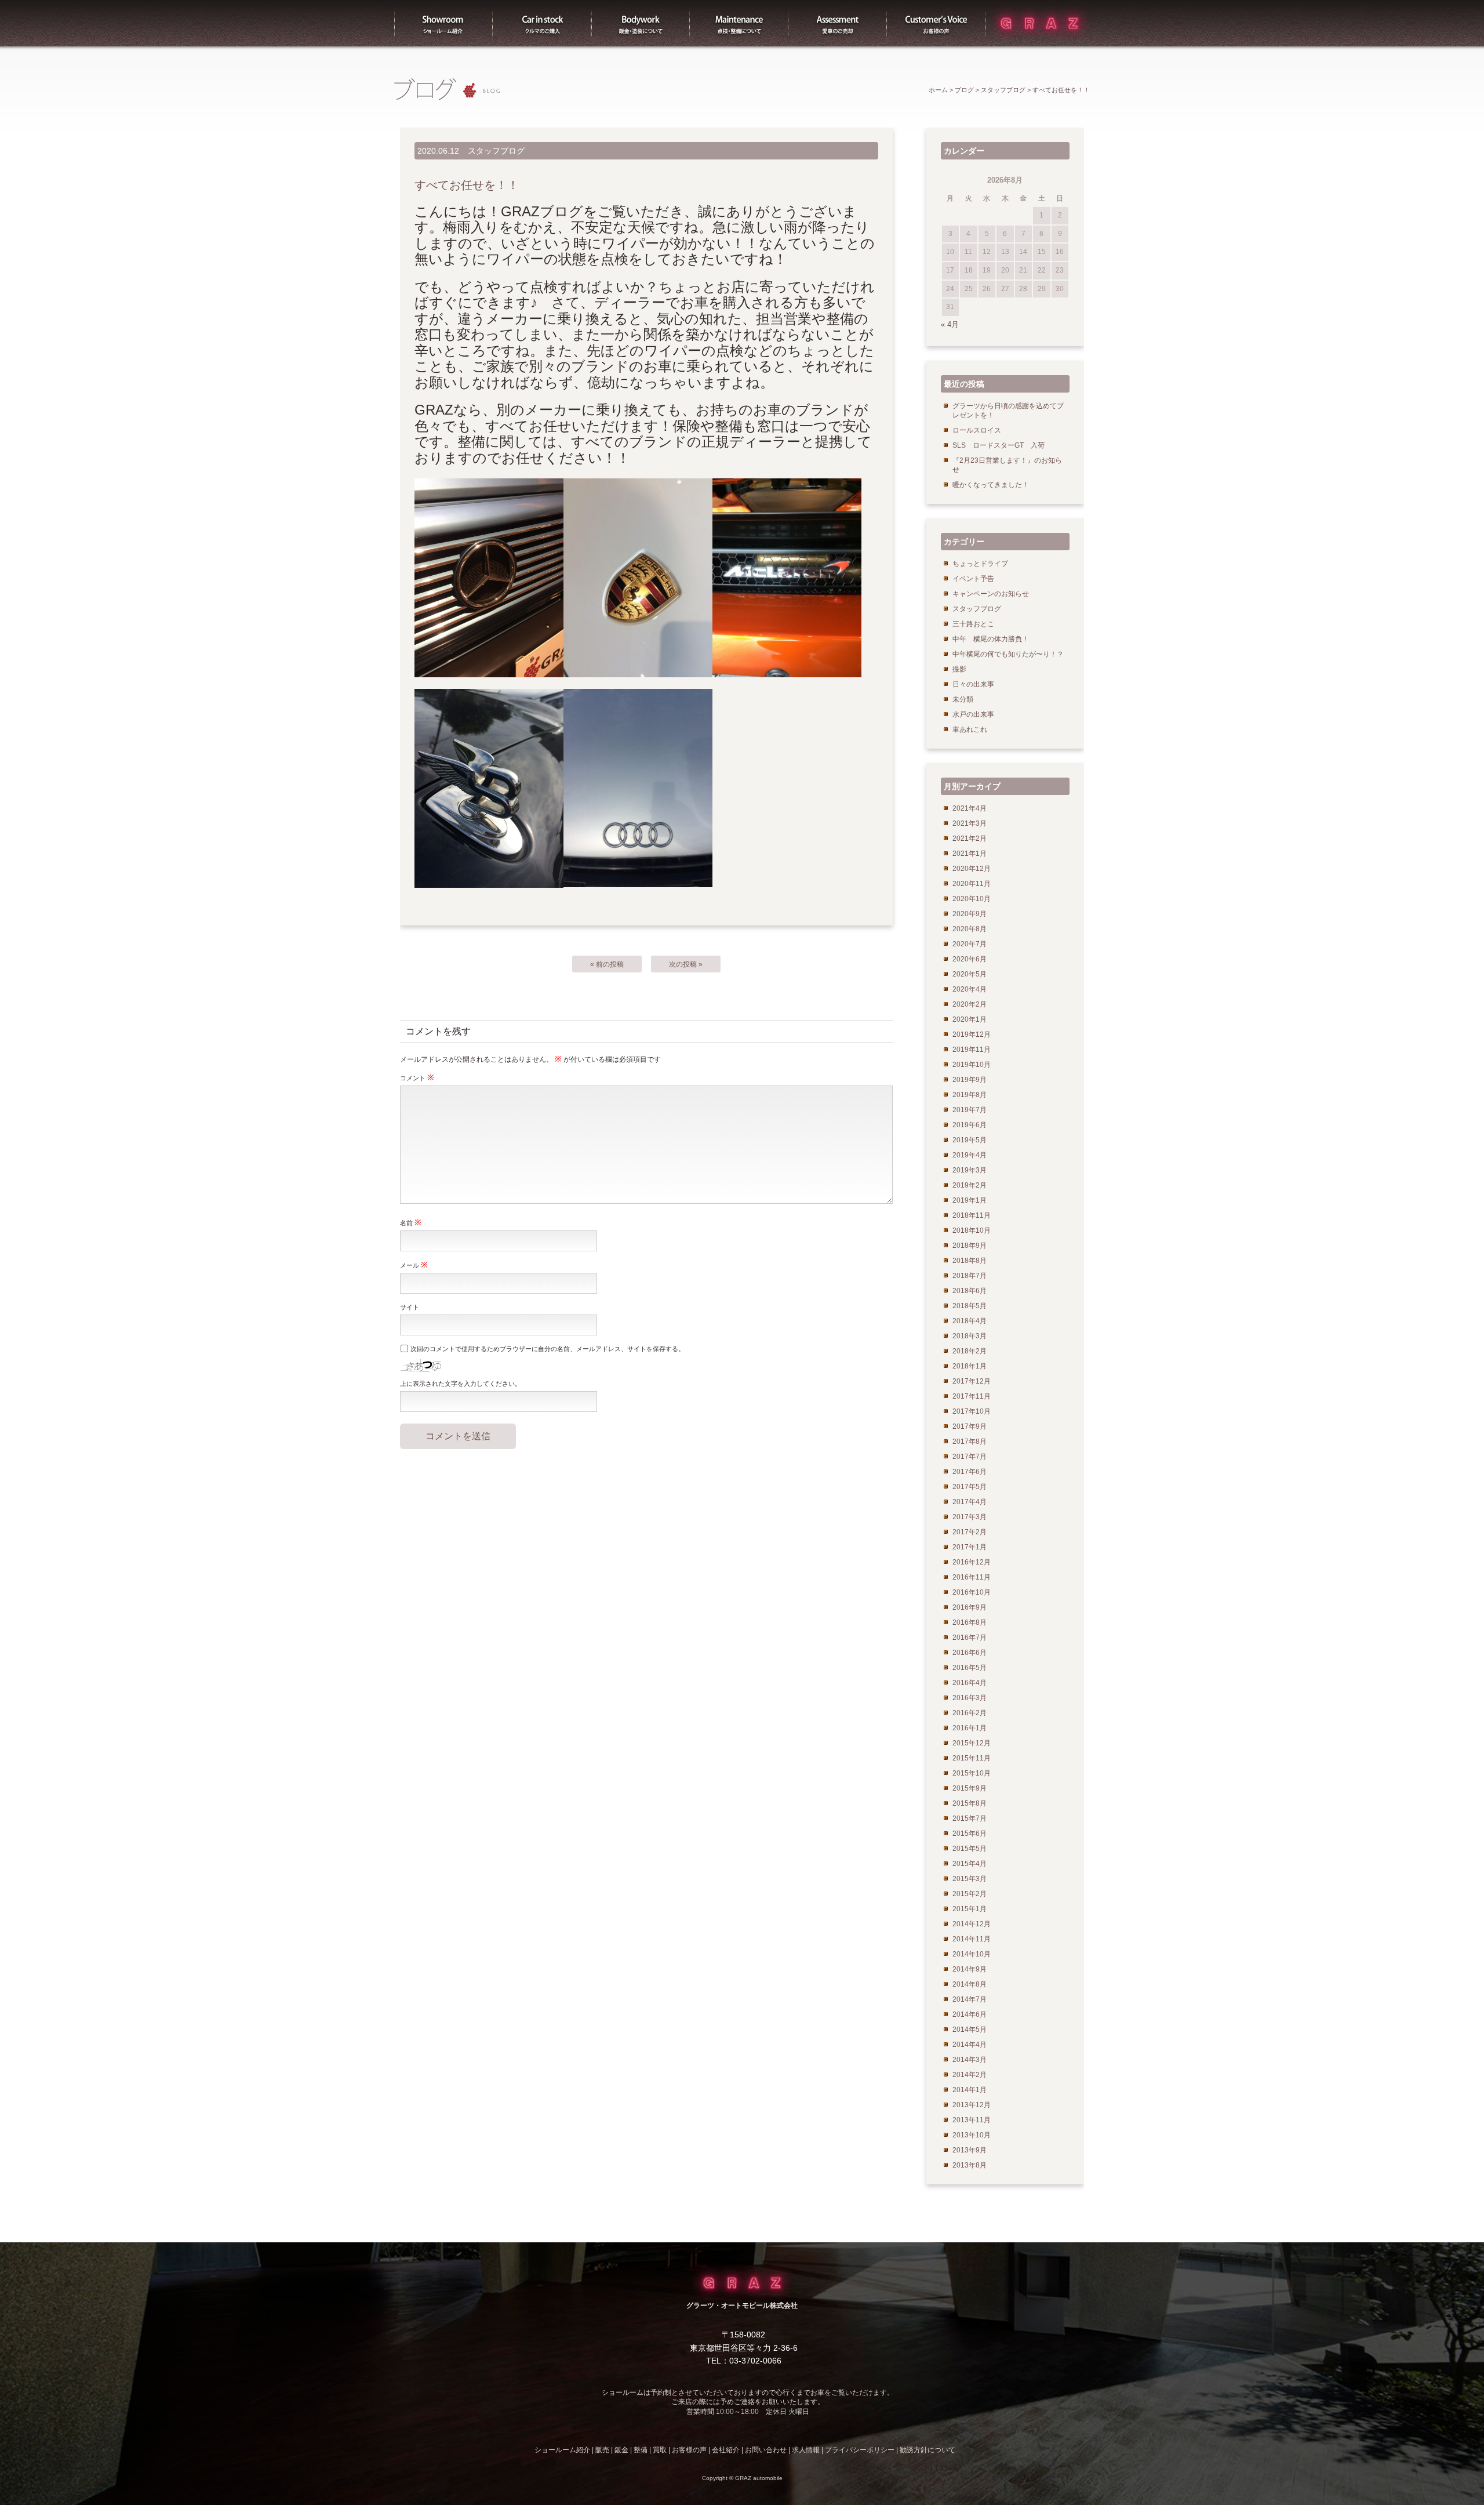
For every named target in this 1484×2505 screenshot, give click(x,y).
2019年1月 (970, 1200)
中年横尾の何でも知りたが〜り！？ (1008, 654)
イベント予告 (973, 579)
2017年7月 (970, 1457)
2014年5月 (970, 2030)
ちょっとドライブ (980, 564)
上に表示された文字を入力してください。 (461, 1384)
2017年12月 (972, 1381)
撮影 (959, 669)
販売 (542, 23)
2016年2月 (970, 1713)
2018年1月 (970, 1366)
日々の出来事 (973, 684)
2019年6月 (970, 1125)
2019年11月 (972, 1050)
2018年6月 (970, 1291)
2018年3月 (970, 1336)
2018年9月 (970, 1246)
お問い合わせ (766, 2450)
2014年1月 (970, 2090)
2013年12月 (972, 2105)
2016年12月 (972, 1562)
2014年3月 (970, 2060)
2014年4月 (970, 2045)
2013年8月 (970, 2165)
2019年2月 (970, 1185)
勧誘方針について (927, 2450)
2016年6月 (970, 1653)
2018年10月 (972, 1230)
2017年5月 (970, 1487)
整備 (739, 23)
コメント (417, 1077)
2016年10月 (972, 1592)
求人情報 (806, 2450)
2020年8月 (970, 929)
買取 (838, 23)
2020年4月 (970, 989)
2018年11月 (972, 1215)
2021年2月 (970, 838)
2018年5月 (970, 1306)
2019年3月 (970, 1170)
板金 (641, 23)
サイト (410, 1307)
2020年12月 (972, 869)
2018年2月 (970, 1351)
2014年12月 (972, 1924)
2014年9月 (970, 1969)
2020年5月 (970, 974)
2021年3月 (970, 823)
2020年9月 (970, 914)
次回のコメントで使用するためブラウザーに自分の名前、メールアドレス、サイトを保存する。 (548, 1349)
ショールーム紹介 (443, 23)
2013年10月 (972, 2135)
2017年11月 (972, 1396)
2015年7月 (970, 1818)
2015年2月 (970, 1894)
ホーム (938, 90)
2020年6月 (970, 959)
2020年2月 (970, 1004)
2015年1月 (970, 1909)
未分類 (963, 699)
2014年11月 (972, 1939)
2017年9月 (970, 1426)
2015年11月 (972, 1758)
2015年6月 (970, 1834)
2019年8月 (970, 1095)
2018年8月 (970, 1261)
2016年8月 (970, 1622)
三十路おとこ (973, 624)
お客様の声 (936, 23)
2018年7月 (970, 1276)
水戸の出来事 (973, 714)
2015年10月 (972, 1773)
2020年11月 (972, 884)
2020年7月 (970, 944)
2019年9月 (970, 1080)
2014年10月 (972, 1954)
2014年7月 (970, 1999)
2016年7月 (970, 1638)
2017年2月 (970, 1532)
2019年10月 (972, 1065)
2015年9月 (970, 1788)
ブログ (964, 90)
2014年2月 (970, 2075)
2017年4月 (970, 1502)
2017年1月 (970, 1547)
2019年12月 (972, 1034)
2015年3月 (970, 1879)
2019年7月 (970, 1110)
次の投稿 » (686, 964)
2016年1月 (970, 1728)
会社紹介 (726, 2450)
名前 (411, 1222)
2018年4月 (970, 1321)
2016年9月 (970, 1607)
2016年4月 (970, 1683)
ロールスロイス (977, 430)
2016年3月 (970, 1698)
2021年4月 (970, 808)
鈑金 (621, 2450)
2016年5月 (970, 1668)
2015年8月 (970, 1803)
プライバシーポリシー (860, 2450)
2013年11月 (972, 2120)
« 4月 (950, 324)
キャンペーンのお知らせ (991, 594)
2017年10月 (972, 1411)
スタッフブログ (1003, 90)
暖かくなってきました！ (991, 485)
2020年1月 (970, 1019)
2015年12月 (972, 1743)
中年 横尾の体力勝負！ (991, 639)
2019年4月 (970, 1155)
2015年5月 (970, 1849)
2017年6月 (970, 1472)
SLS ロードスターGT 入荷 (999, 445)
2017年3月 (970, 1517)
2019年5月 (970, 1140)
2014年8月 (970, 1984)
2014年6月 (970, 2014)
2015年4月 (970, 1864)
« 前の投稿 (607, 964)
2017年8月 (970, 1442)
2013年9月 (970, 2150)
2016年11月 (972, 1577)
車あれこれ (970, 729)
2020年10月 (972, 899)
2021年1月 (970, 854)
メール (414, 1265)
